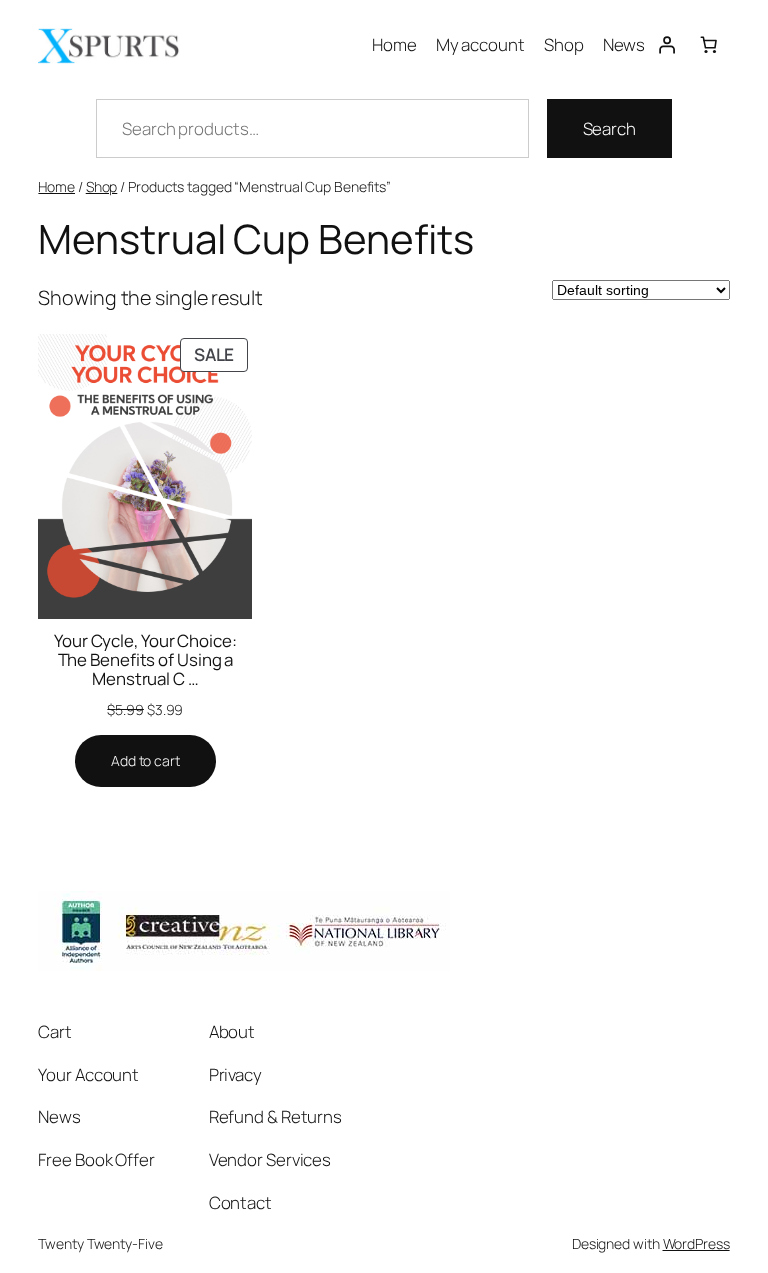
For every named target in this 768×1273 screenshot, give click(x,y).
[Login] (666, 44)
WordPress (696, 1243)
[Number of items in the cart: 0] (708, 44)
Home (56, 186)
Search (609, 128)
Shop (102, 186)
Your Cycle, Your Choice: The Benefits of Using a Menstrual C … (145, 659)
